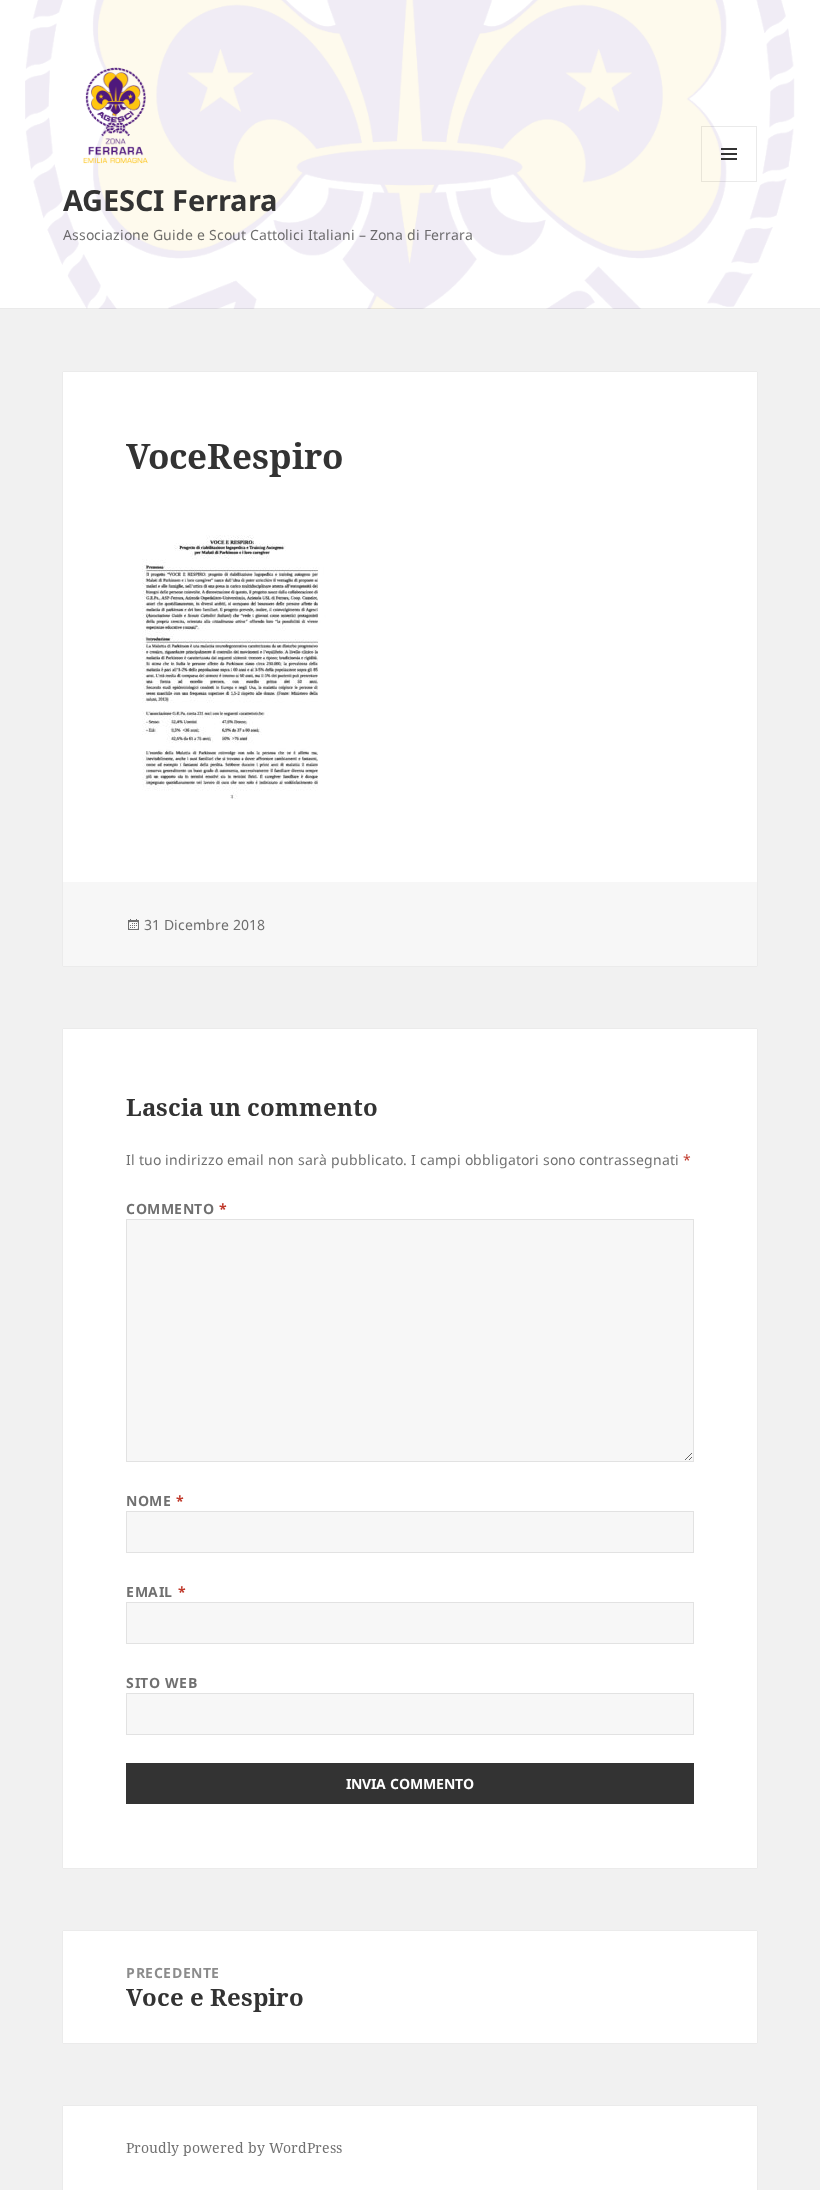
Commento (177, 1208)
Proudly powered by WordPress (234, 2147)
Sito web (161, 1682)
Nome (155, 1500)
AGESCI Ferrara (170, 199)
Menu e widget (729, 181)
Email (156, 1591)
